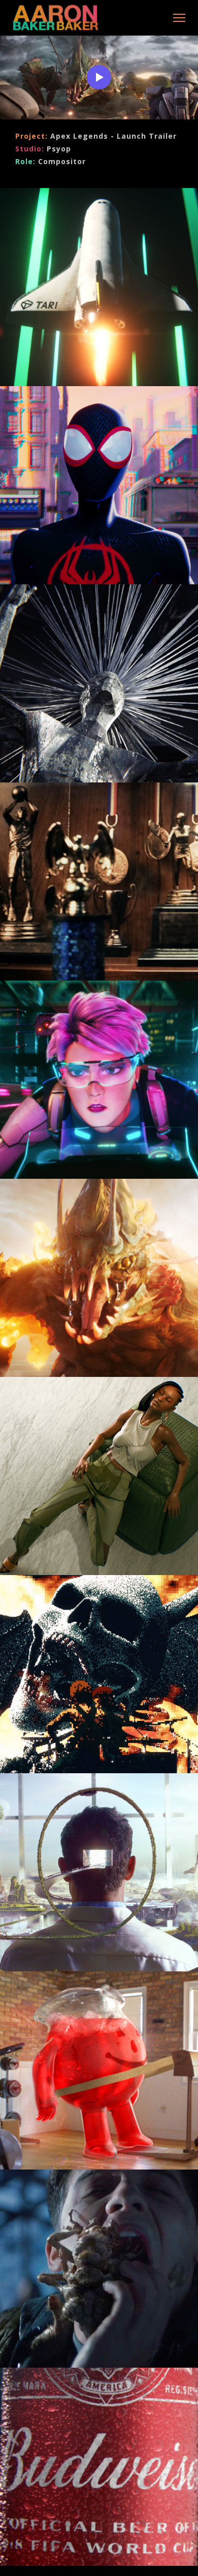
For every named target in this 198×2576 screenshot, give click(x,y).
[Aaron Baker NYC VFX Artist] (57, 19)
